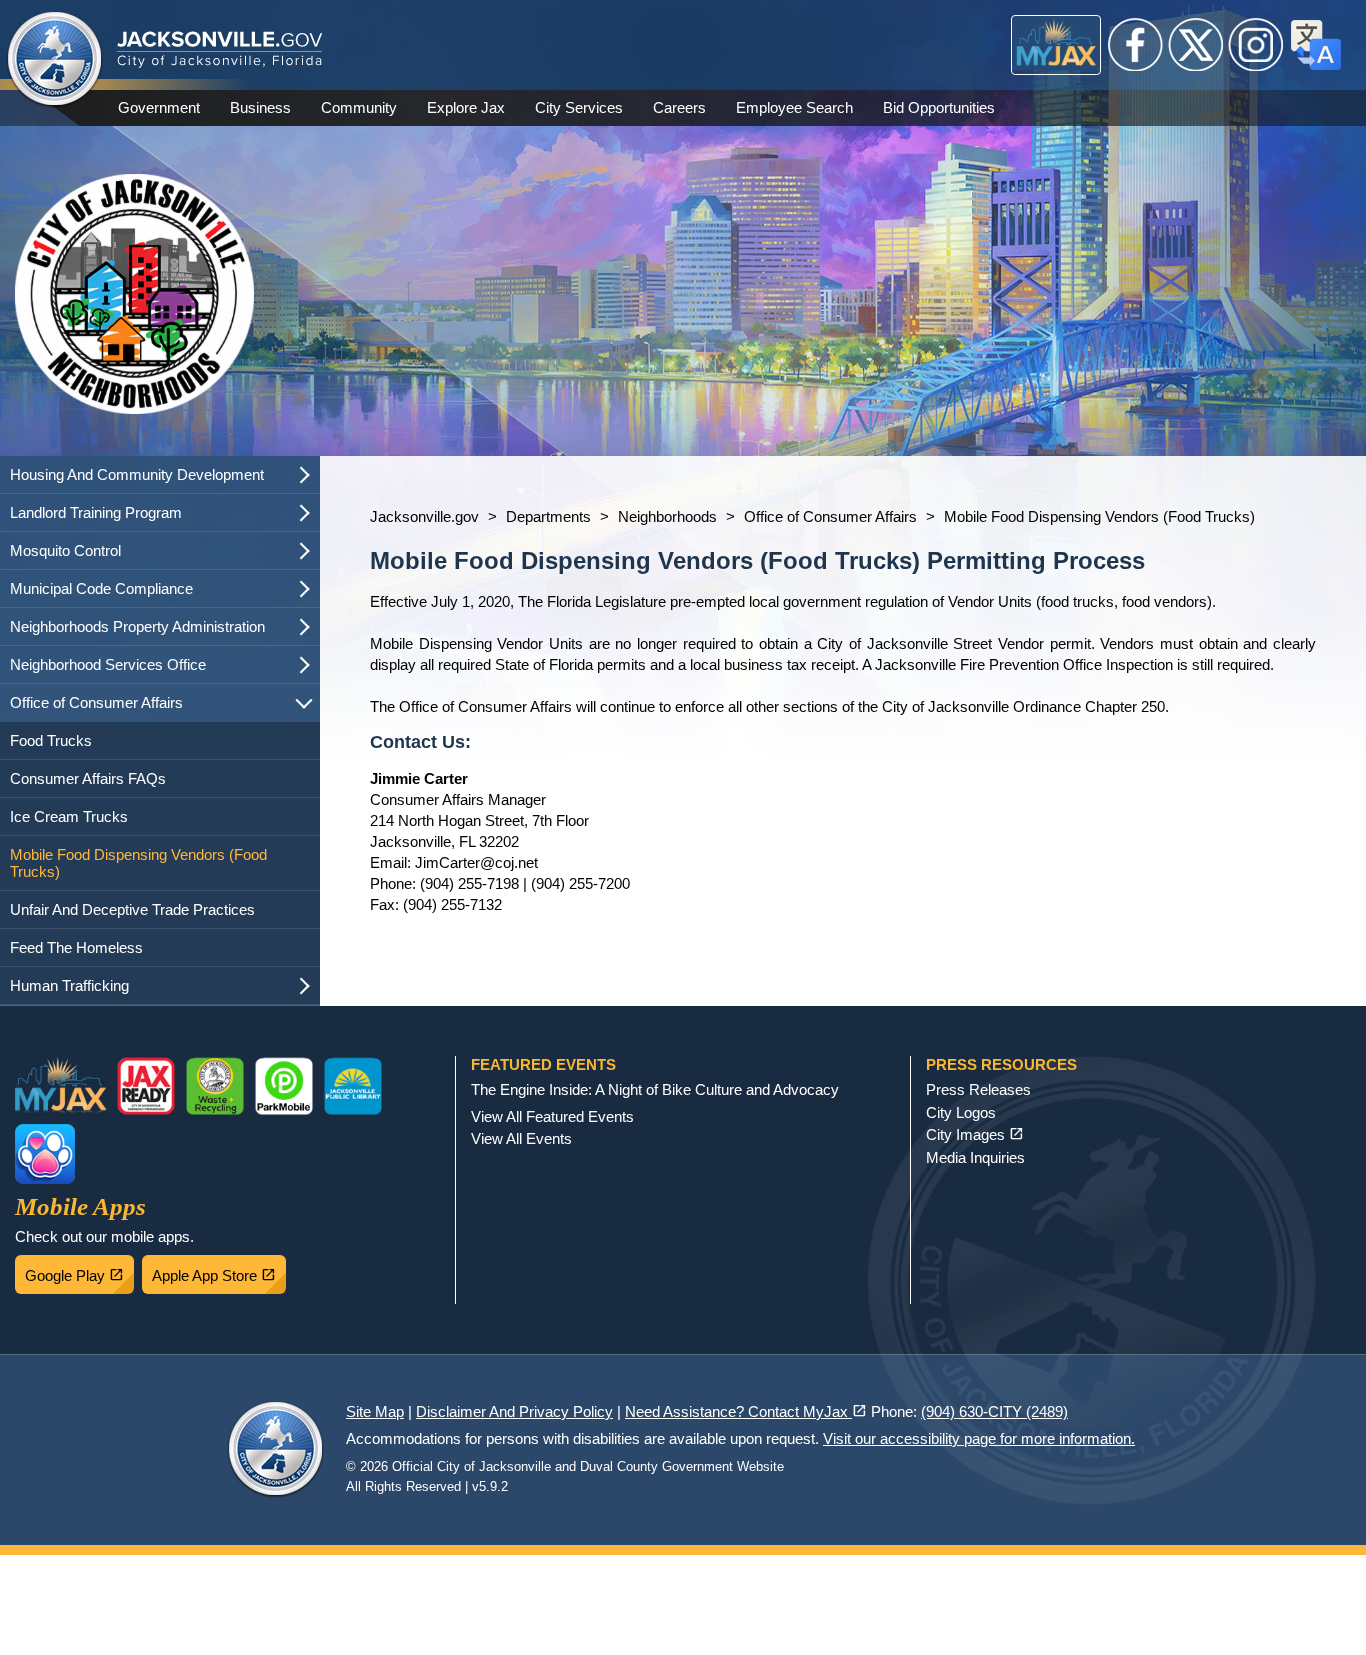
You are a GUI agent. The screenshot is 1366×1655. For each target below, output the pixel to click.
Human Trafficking (69, 985)
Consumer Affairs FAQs (88, 778)
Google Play (79, 1270)
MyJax (1056, 45)
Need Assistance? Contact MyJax (746, 1411)
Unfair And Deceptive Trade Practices (132, 909)
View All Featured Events (552, 1116)
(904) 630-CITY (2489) (994, 1411)
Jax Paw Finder (45, 1154)
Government (159, 107)
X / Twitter (1196, 45)
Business (260, 107)
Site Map (375, 1411)
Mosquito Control (65, 550)
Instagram (1256, 45)
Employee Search (794, 107)
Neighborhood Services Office (108, 664)
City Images (975, 1134)
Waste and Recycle (215, 1086)
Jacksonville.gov (424, 516)
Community (359, 107)
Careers (679, 107)
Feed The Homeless (76, 947)
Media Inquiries (975, 1157)
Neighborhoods (667, 516)
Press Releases (978, 1089)
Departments (548, 516)
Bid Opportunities (939, 107)
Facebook (1136, 45)
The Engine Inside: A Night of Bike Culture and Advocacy (655, 1089)
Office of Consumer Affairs (96, 702)
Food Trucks (51, 740)
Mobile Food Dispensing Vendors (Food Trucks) (138, 863)
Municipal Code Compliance (101, 588)
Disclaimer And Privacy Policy (514, 1411)
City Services (579, 107)
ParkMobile (284, 1086)
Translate (1316, 45)
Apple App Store (219, 1270)
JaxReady (146, 1086)
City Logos (961, 1112)
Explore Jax (466, 107)
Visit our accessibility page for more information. (979, 1438)
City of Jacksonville (55, 60)
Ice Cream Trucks (69, 816)
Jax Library (353, 1086)
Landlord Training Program (96, 512)
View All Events (521, 1138)
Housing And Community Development (137, 474)
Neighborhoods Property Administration (137, 626)
